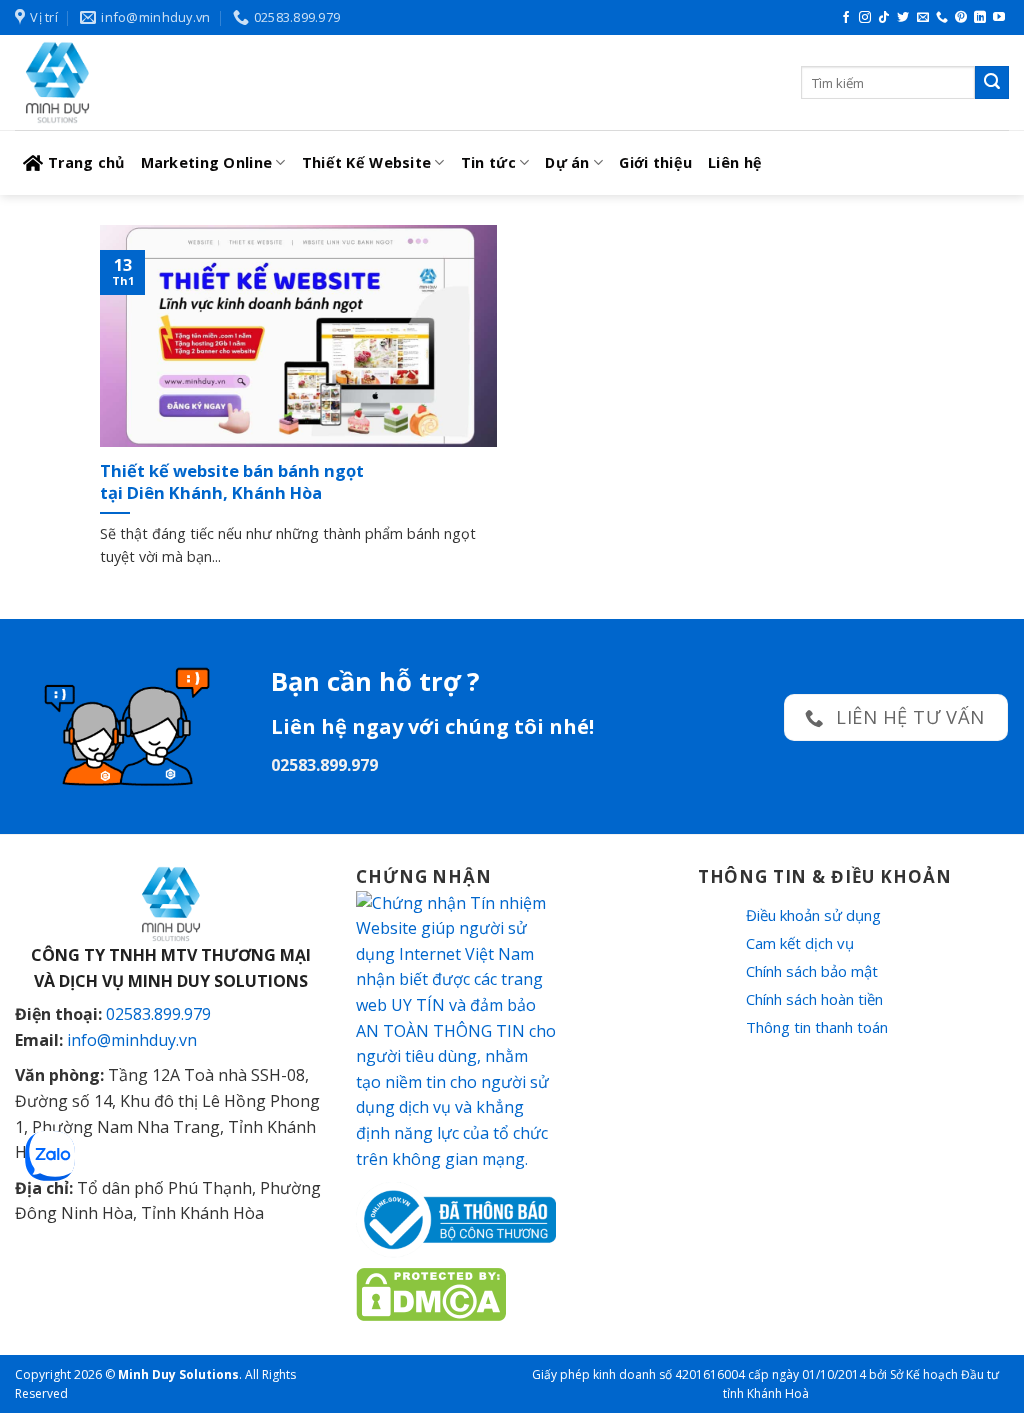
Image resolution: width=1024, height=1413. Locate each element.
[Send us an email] (923, 18)
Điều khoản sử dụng (813, 915)
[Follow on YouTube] (999, 18)
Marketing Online (207, 162)
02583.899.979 (158, 1014)
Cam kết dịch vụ (800, 943)
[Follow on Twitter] (903, 18)
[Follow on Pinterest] (961, 18)
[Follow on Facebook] (846, 18)
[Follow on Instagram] (865, 18)
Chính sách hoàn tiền (814, 999)
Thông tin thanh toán (817, 1027)
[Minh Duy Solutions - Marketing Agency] (165, 82)
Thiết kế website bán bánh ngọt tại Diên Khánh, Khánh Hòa (232, 481)
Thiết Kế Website (367, 162)
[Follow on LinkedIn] (980, 18)
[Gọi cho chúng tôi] (942, 18)
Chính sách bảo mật (812, 971)
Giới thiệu (655, 162)
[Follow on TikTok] (884, 18)
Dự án (567, 162)
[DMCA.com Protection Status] (431, 1293)
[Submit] (992, 83)
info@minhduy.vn (132, 1040)
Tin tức (488, 162)
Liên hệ (735, 162)
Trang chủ (86, 162)
